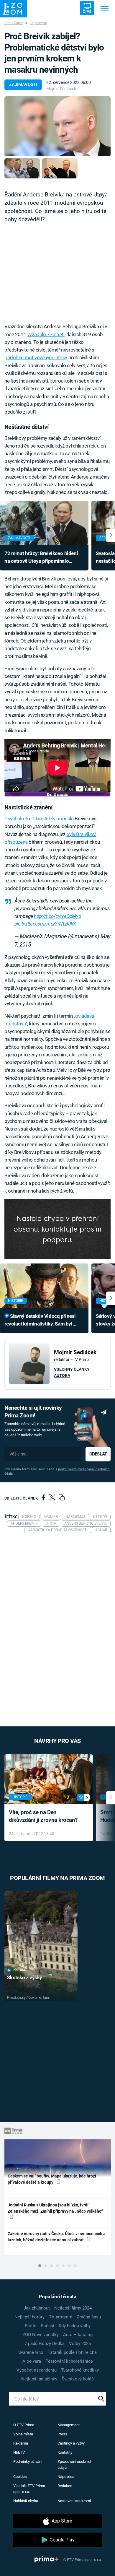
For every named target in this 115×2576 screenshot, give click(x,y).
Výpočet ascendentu (37, 2370)
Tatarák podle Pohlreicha (72, 2352)
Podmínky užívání (28, 2462)
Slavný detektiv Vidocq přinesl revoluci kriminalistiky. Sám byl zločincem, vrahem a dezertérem (40, 1320)
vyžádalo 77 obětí (46, 334)
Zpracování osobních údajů (75, 2464)
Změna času (89, 2317)
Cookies (20, 2477)
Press (62, 2434)
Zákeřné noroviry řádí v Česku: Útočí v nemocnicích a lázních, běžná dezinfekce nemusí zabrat (57, 2237)
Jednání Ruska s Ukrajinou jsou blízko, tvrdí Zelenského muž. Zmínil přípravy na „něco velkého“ (55, 2208)
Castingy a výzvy (71, 2443)
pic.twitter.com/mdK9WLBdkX (45, 924)
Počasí (47, 2326)
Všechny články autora (72, 1372)
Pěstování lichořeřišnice (69, 2361)
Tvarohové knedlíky (80, 2370)
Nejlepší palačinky (39, 2379)
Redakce (65, 2486)
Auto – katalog (78, 2335)
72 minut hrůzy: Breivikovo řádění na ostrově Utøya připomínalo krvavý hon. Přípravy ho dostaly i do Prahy (43, 558)
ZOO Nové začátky (41, 2335)
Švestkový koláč (78, 2379)
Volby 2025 (80, 2344)
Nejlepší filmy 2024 (73, 2308)
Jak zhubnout (37, 2308)
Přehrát (20, 1970)
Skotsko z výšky (25, 1977)
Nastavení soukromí (74, 2501)
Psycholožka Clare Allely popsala (39, 819)
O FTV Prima (24, 2425)
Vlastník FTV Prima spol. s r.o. (29, 2489)
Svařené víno (31, 2352)
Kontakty (65, 2452)
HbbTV (19, 2452)
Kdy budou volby (75, 2326)
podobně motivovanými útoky (36, 357)
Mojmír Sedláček (61, 89)
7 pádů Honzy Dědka (45, 2344)
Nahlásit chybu (26, 2501)
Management (69, 2425)
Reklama (21, 2443)
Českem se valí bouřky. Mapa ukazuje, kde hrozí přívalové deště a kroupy (52, 2179)
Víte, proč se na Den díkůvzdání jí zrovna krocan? (43, 1816)
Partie (31, 2326)
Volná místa (23, 2434)
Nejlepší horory (29, 2317)
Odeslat (98, 1454)
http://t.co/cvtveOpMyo (57, 916)
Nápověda (66, 2477)
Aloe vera (32, 2361)
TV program (61, 2317)
